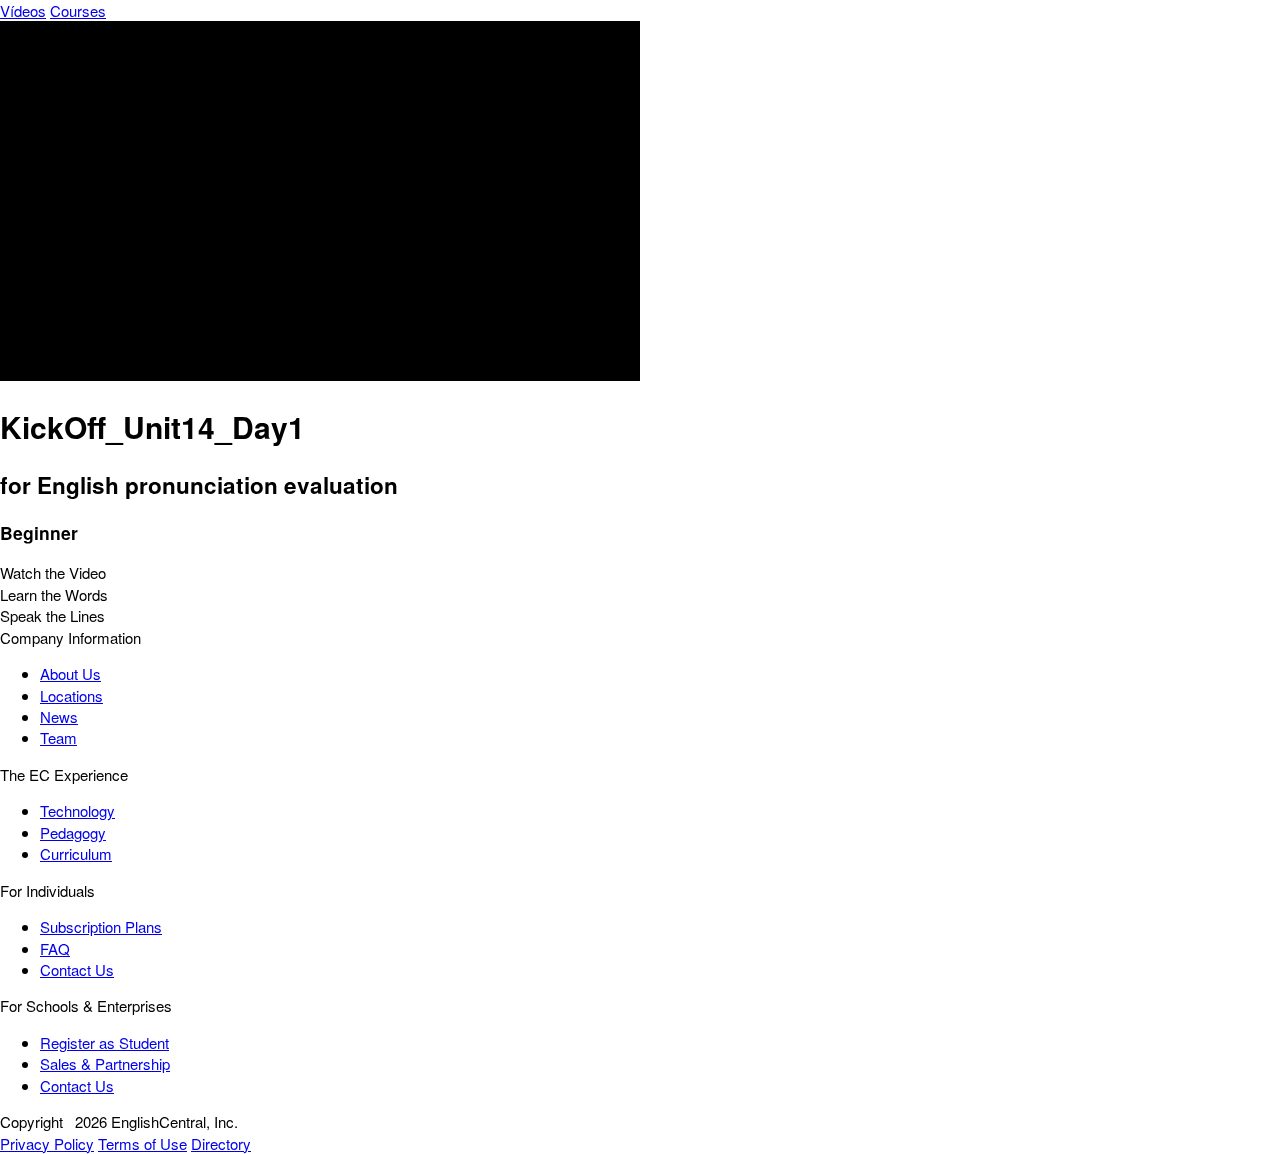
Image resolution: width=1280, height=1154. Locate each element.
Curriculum (76, 853)
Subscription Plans (101, 926)
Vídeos (23, 10)
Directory (221, 1143)
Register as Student (104, 1042)
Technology (77, 810)
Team (58, 737)
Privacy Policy (47, 1143)
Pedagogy (73, 832)
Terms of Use (142, 1143)
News (59, 716)
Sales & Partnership (105, 1063)
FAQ (55, 948)
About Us (70, 673)
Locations (71, 695)
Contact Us (77, 969)
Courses (78, 10)
